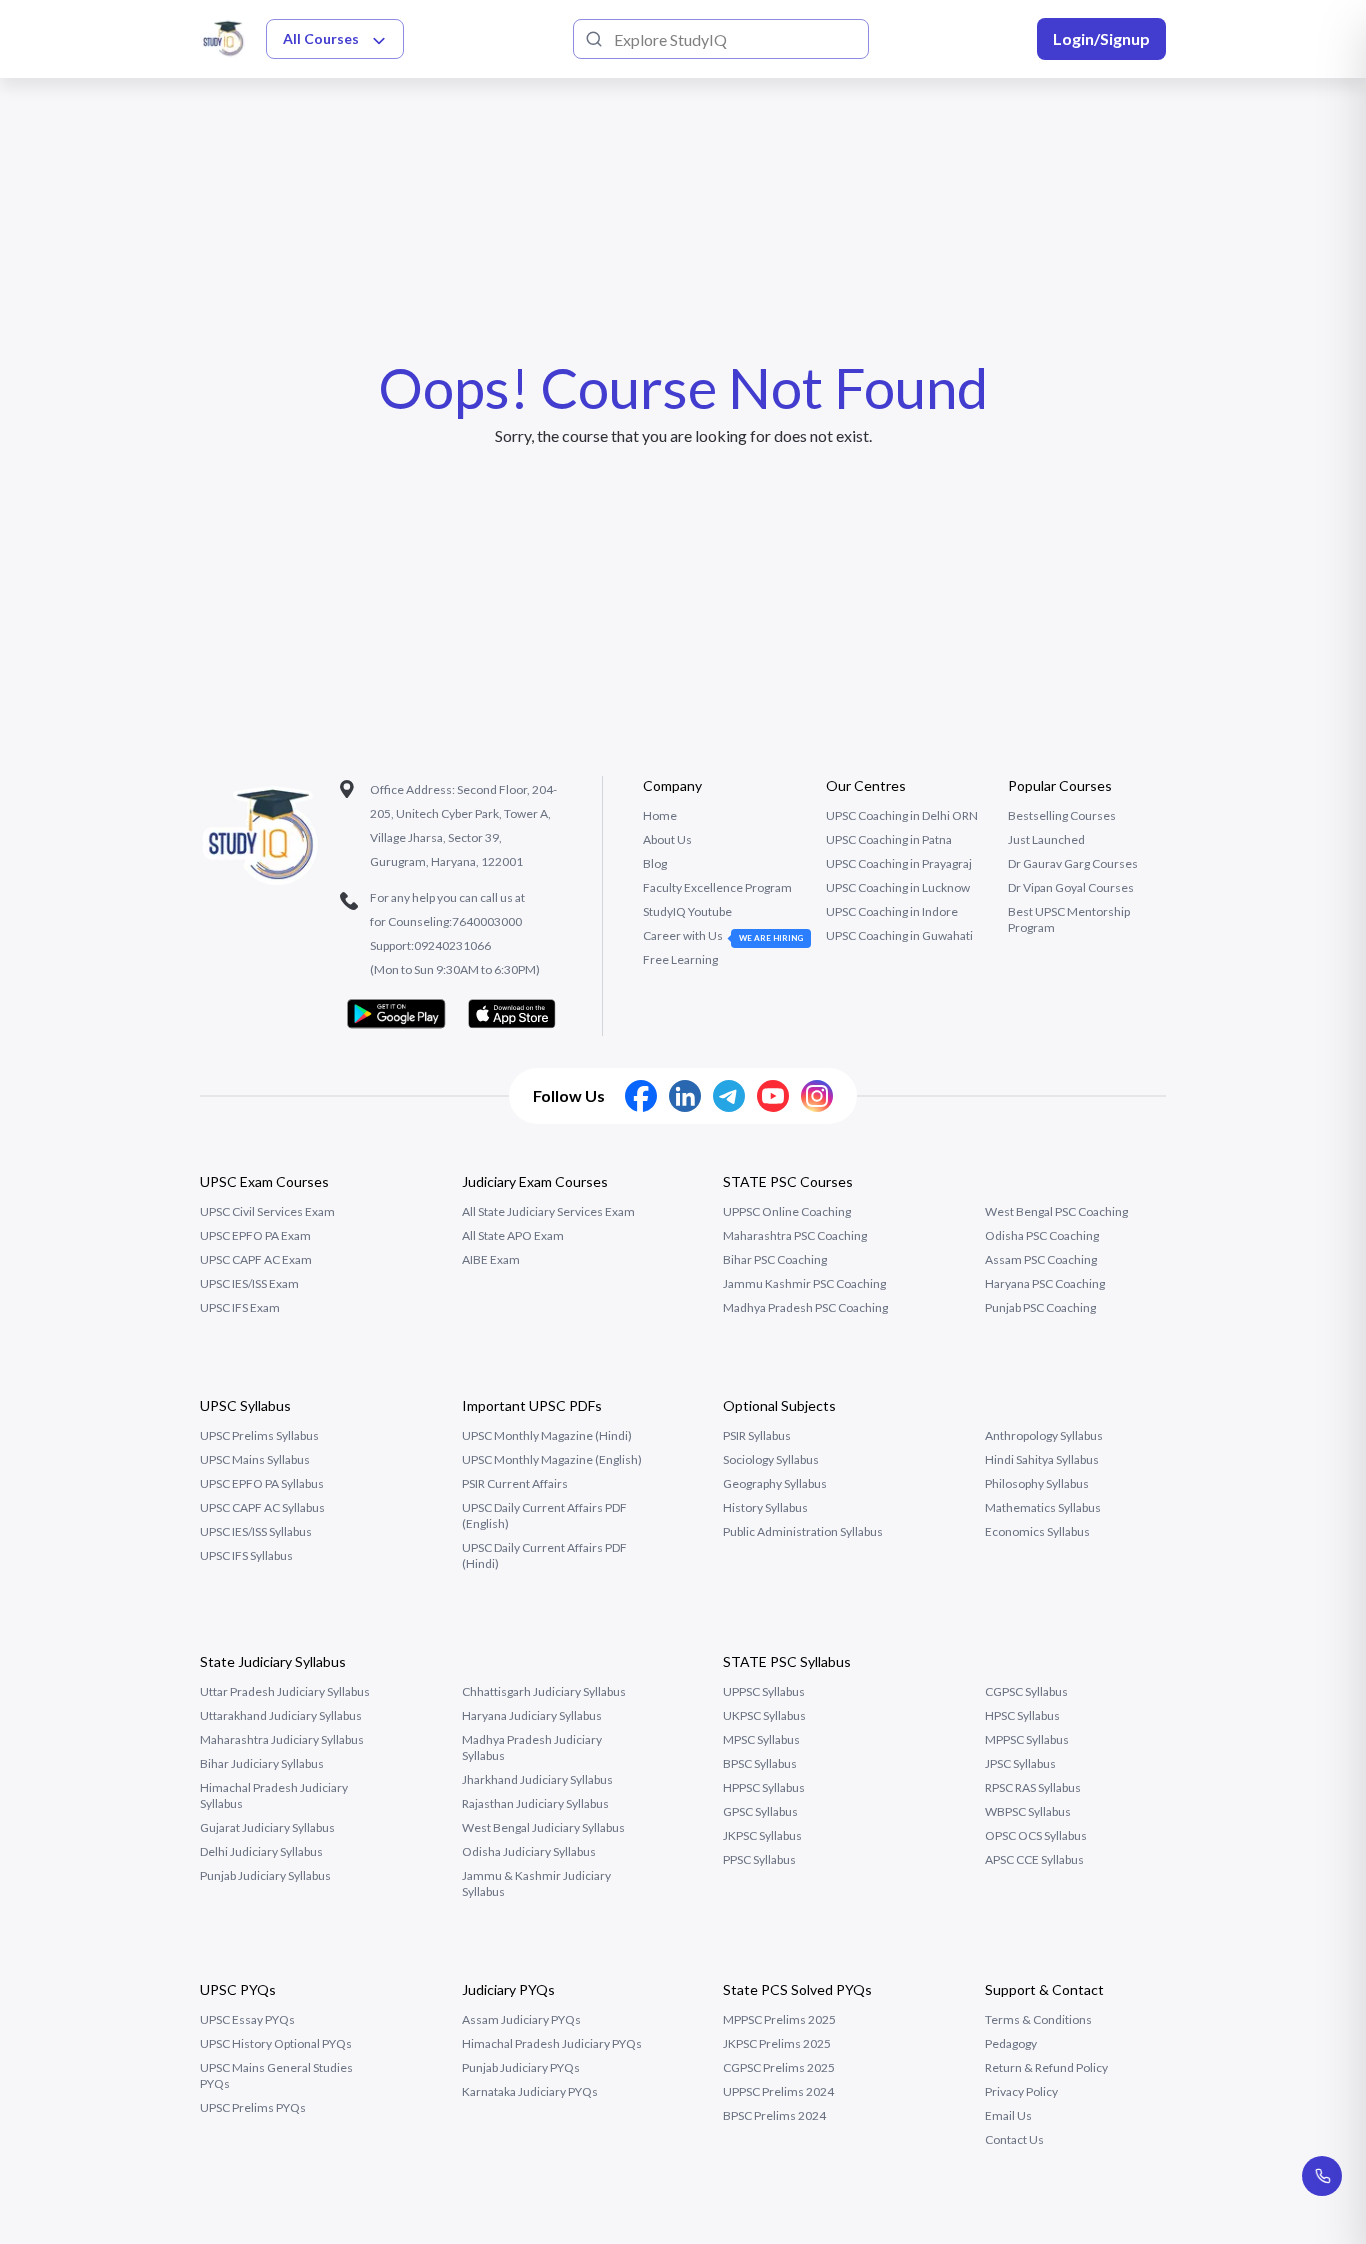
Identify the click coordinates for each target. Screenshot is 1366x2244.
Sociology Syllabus (771, 1459)
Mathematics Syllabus (1043, 1507)
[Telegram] (729, 1096)
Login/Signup (1101, 38)
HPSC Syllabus (1022, 1715)
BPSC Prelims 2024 (774, 2115)
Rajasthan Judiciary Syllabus (535, 1803)
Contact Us (1014, 2139)
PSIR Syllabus (757, 1435)
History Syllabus (765, 1507)
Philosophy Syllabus (1037, 1483)
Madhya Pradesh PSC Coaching (805, 1307)
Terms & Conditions (1038, 2019)
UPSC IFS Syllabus (246, 1555)
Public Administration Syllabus (803, 1531)
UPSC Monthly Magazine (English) (552, 1459)
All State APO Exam (513, 1235)
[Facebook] (641, 1096)
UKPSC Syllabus (764, 1715)
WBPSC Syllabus (1028, 1811)
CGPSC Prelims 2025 (779, 2067)
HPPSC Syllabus (764, 1787)
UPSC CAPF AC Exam (256, 1259)
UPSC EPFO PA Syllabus (262, 1483)
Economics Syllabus (1037, 1531)
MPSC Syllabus (761, 1739)
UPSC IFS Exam (240, 1307)
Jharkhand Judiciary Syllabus (537, 1779)
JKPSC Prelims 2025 (777, 2043)
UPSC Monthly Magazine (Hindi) (547, 1435)
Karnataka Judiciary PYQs (530, 2091)
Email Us (1008, 2115)
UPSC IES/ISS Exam (249, 1283)
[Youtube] (773, 1096)
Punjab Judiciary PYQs (521, 2067)
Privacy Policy (1021, 2091)
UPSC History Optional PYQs (276, 2043)
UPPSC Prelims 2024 (778, 2091)
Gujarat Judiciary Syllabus (267, 1827)
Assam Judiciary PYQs (521, 2019)
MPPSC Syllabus (1027, 1739)
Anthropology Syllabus (1044, 1435)
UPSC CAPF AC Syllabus (262, 1507)
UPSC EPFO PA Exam (255, 1235)
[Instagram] (817, 1096)
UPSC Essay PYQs (247, 2019)
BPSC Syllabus (760, 1763)
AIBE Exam (491, 1259)
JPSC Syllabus (1020, 1763)
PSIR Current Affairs (515, 1483)
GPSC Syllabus (760, 1811)
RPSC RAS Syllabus (1033, 1787)
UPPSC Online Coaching (787, 1211)
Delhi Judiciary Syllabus (261, 1851)
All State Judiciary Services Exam (548, 1211)
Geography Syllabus (775, 1483)
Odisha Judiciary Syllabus (529, 1851)
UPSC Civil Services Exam (267, 1211)
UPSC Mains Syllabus (255, 1459)
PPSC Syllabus (759, 1859)
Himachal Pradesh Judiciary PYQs (552, 2043)
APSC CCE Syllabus (1034, 1859)
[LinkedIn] (685, 1096)
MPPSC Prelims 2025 (779, 2019)
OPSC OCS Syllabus (1036, 1835)
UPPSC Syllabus (764, 1691)
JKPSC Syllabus (762, 1835)
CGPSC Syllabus (1026, 1691)
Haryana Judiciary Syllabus (532, 1715)
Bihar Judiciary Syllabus (262, 1763)
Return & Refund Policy (1046, 2067)
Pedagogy (1011, 2043)
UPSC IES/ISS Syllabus (256, 1531)
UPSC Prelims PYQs (253, 2107)
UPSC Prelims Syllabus (259, 1435)
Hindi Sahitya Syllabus (1042, 1459)
